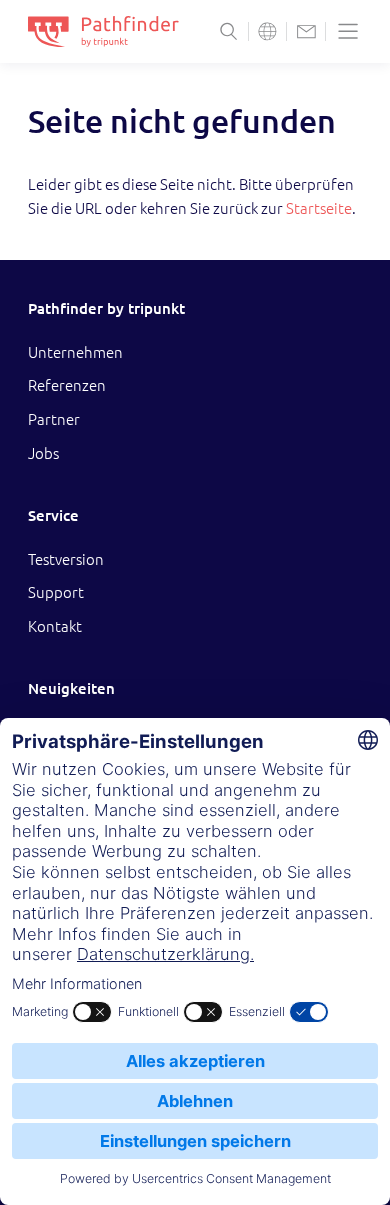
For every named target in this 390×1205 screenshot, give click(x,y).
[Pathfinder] (103, 31)
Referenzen (67, 385)
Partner (54, 419)
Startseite (319, 208)
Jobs (43, 453)
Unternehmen (75, 352)
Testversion (66, 559)
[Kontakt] (306, 31)
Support (56, 592)
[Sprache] (267, 31)
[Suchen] (228, 31)
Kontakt (55, 626)
